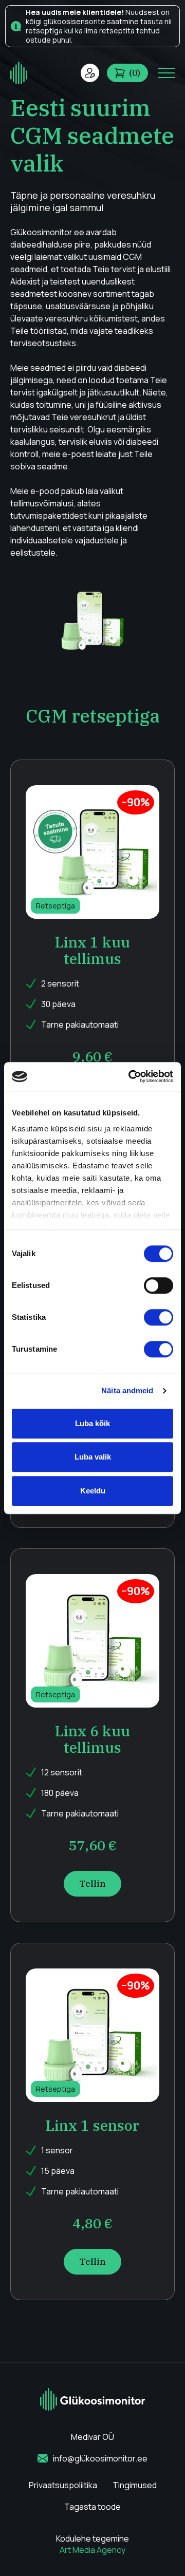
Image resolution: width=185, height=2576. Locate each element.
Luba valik (93, 1457)
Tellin (92, 1884)
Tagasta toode (92, 2507)
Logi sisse (90, 73)
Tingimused (135, 2485)
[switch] (159, 1285)
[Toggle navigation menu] (166, 73)
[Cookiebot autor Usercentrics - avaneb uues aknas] (131, 1076)
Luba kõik (92, 1423)
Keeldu (93, 1491)
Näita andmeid (127, 1390)
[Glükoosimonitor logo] (19, 73)
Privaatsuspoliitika (63, 2485)
